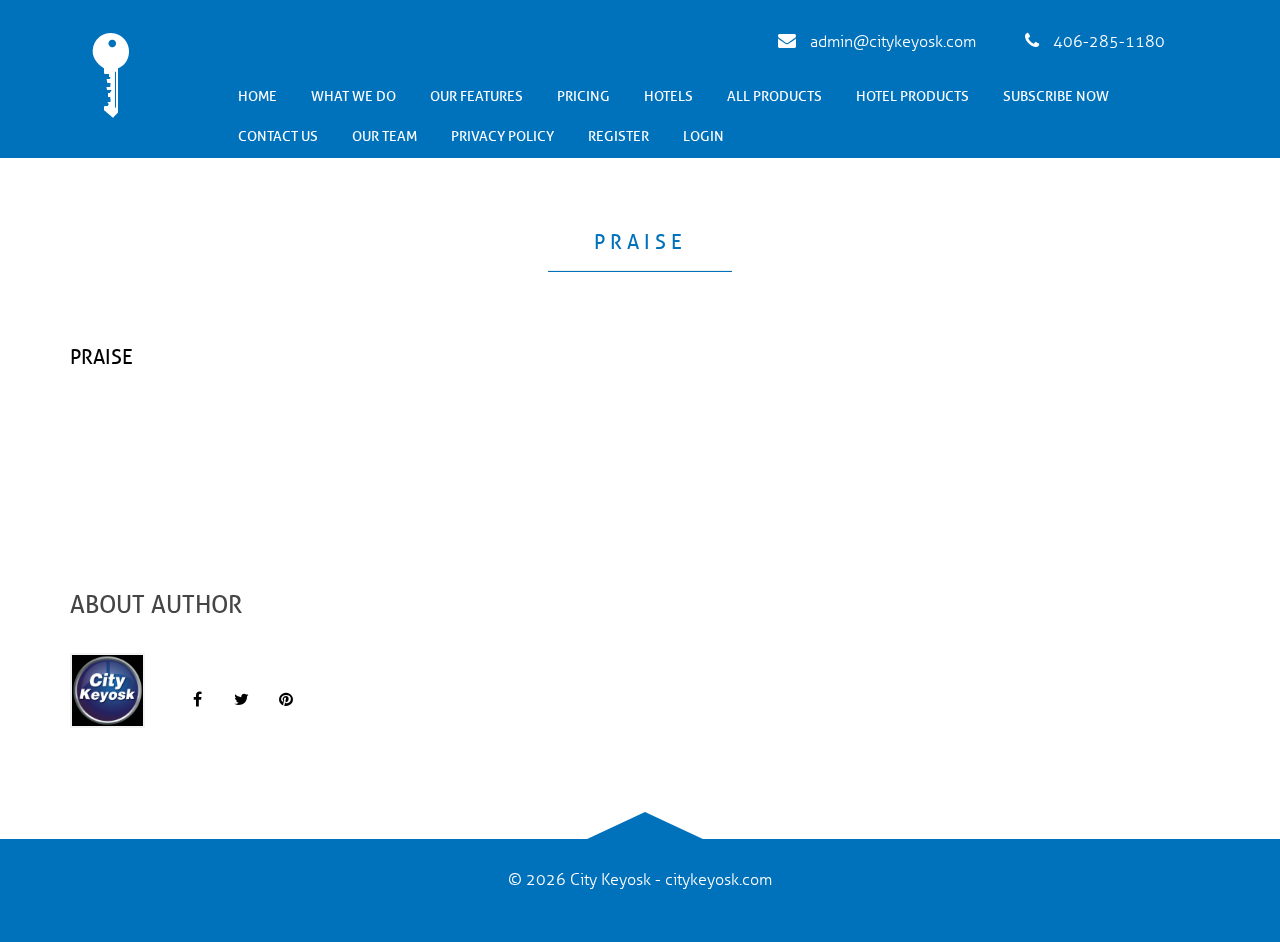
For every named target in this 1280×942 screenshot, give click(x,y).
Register (618, 136)
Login (703, 136)
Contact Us (278, 136)
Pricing (583, 96)
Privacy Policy (502, 136)
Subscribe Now (1056, 96)
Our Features (476, 96)
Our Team (384, 136)
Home (257, 96)
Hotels (668, 96)
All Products (774, 96)
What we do (353, 96)
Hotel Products (912, 96)
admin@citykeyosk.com (891, 42)
